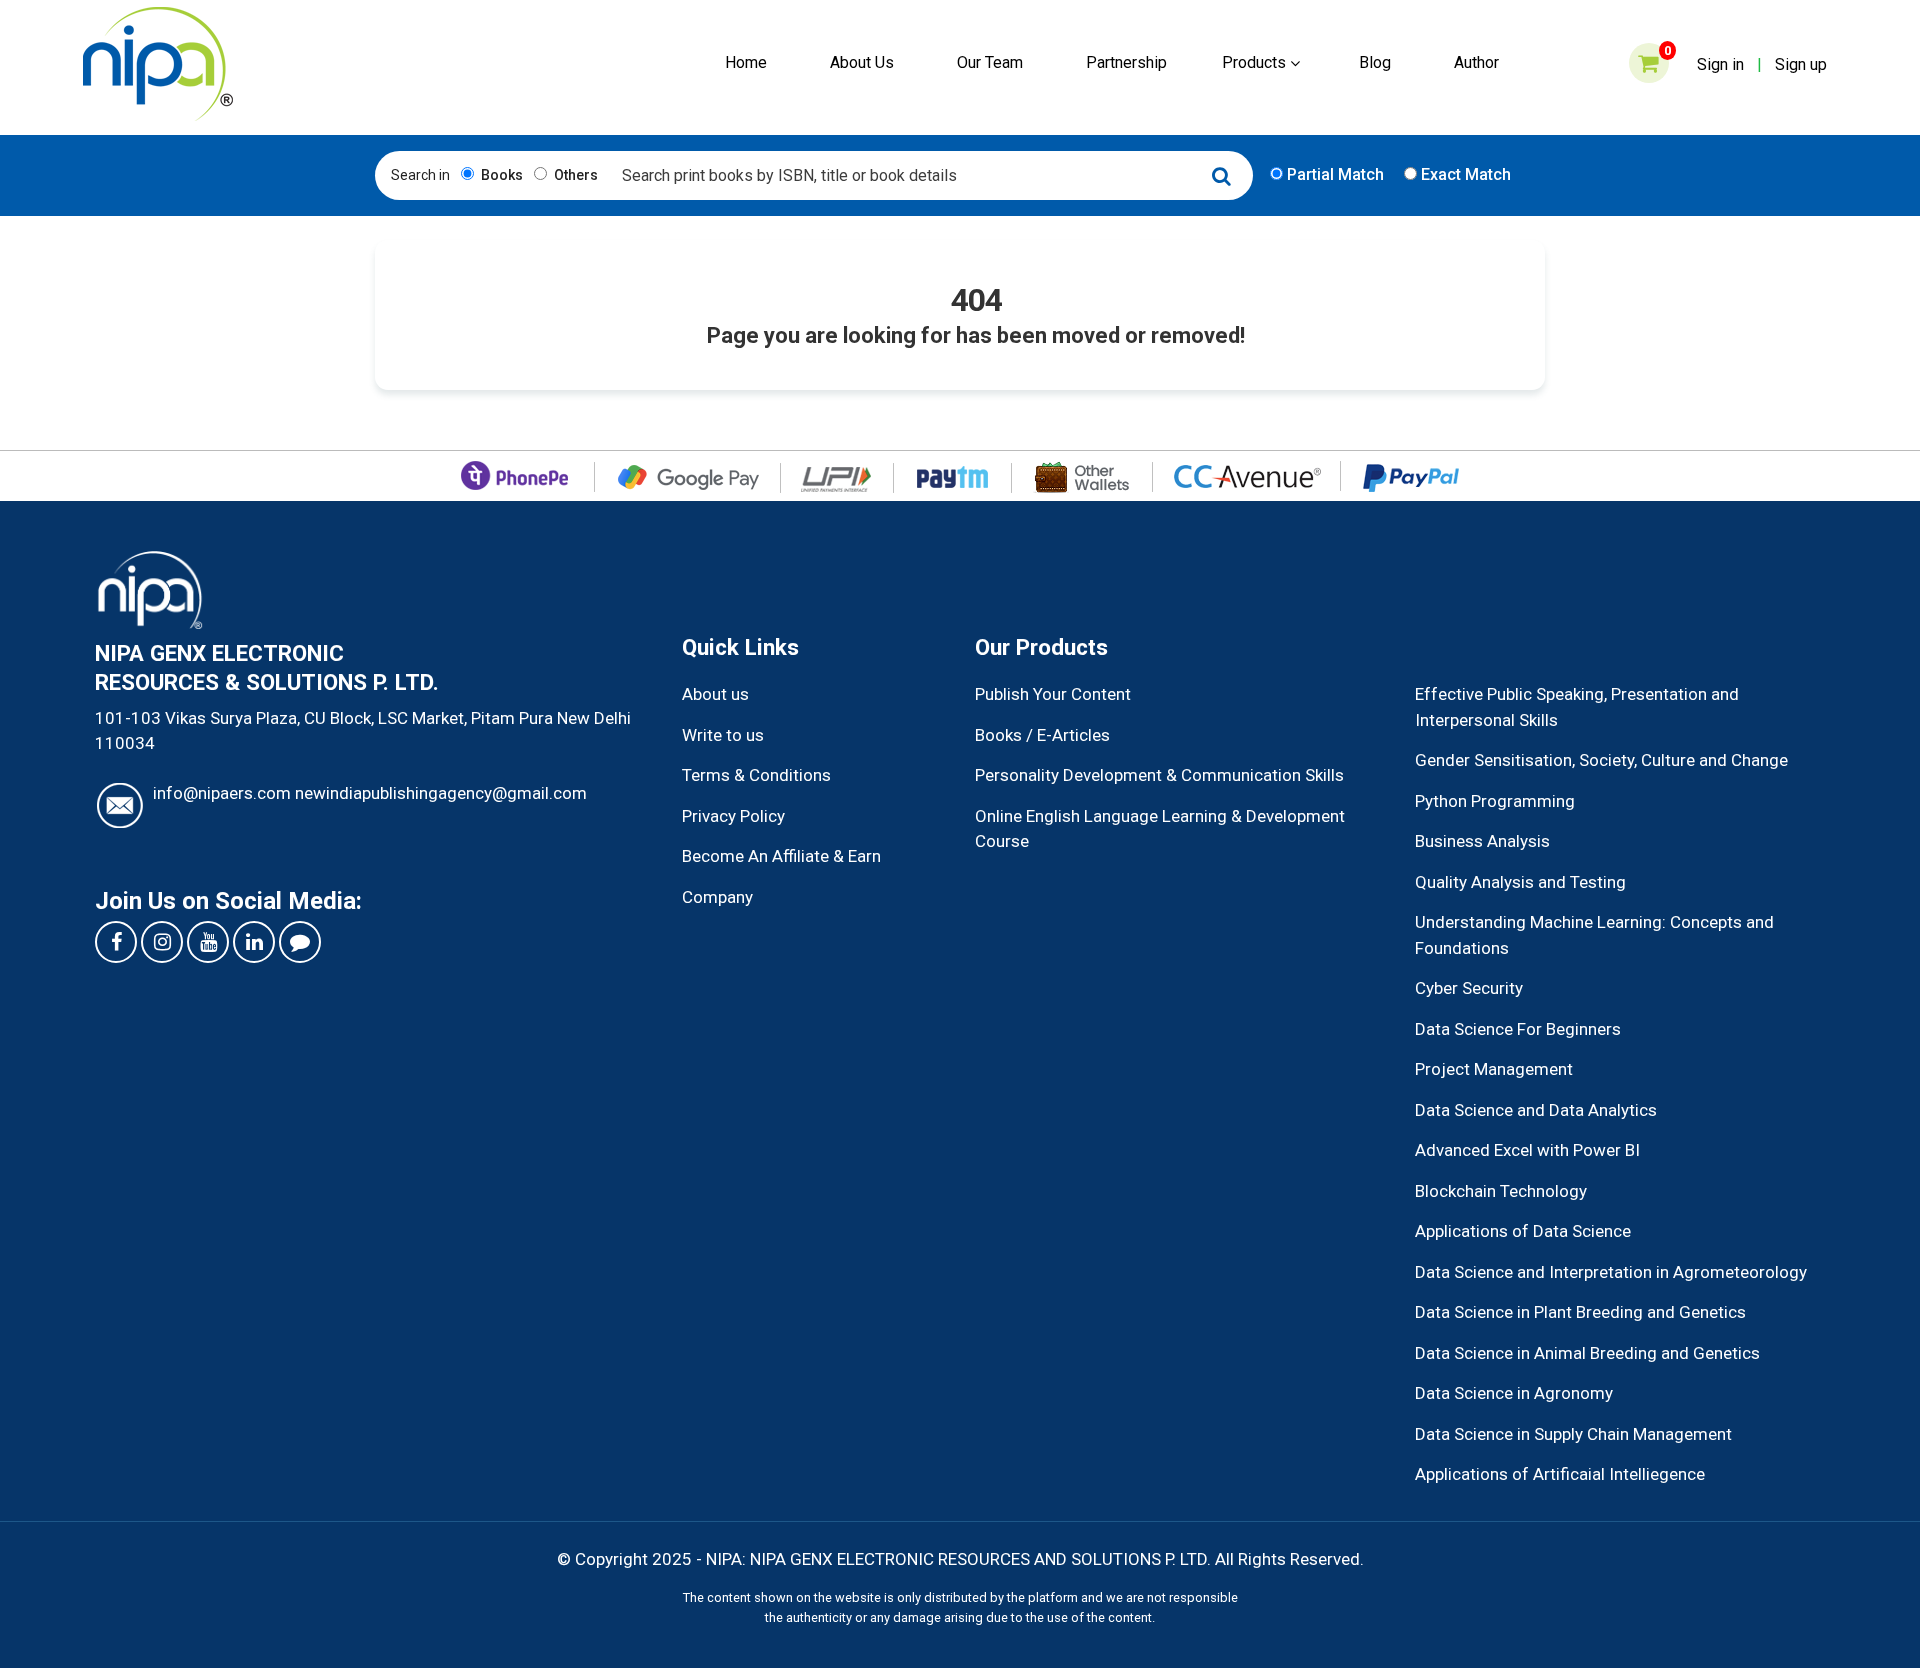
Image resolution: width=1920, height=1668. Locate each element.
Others (574, 175)
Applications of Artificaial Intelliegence (1560, 1474)
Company (717, 897)
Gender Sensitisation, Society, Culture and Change (1601, 760)
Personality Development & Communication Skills (1159, 775)
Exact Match (1464, 174)
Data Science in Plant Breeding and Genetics (1580, 1312)
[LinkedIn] (254, 942)
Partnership (1126, 62)
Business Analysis (1482, 841)
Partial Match (1333, 174)
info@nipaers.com (222, 793)
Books (500, 175)
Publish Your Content (1053, 694)
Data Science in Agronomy (1514, 1393)
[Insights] (300, 942)
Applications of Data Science (1523, 1231)
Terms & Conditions (756, 775)
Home (746, 62)
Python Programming (1495, 801)
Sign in (1720, 64)
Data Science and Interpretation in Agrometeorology (1611, 1272)
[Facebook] (116, 942)
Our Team (990, 62)
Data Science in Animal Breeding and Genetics (1587, 1353)
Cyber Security (1469, 988)
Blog (1375, 62)
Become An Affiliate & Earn (781, 856)
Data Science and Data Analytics (1536, 1110)
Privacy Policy (733, 816)
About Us (862, 62)
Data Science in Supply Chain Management (1573, 1434)
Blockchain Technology (1501, 1191)
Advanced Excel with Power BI (1527, 1150)
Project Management (1494, 1069)
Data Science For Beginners (1518, 1029)
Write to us (723, 735)
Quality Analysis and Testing (1520, 882)
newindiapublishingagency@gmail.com (441, 793)
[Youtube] (208, 942)
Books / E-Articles (1042, 735)
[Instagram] (162, 942)
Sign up (1801, 64)
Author (1476, 62)
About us (715, 694)
